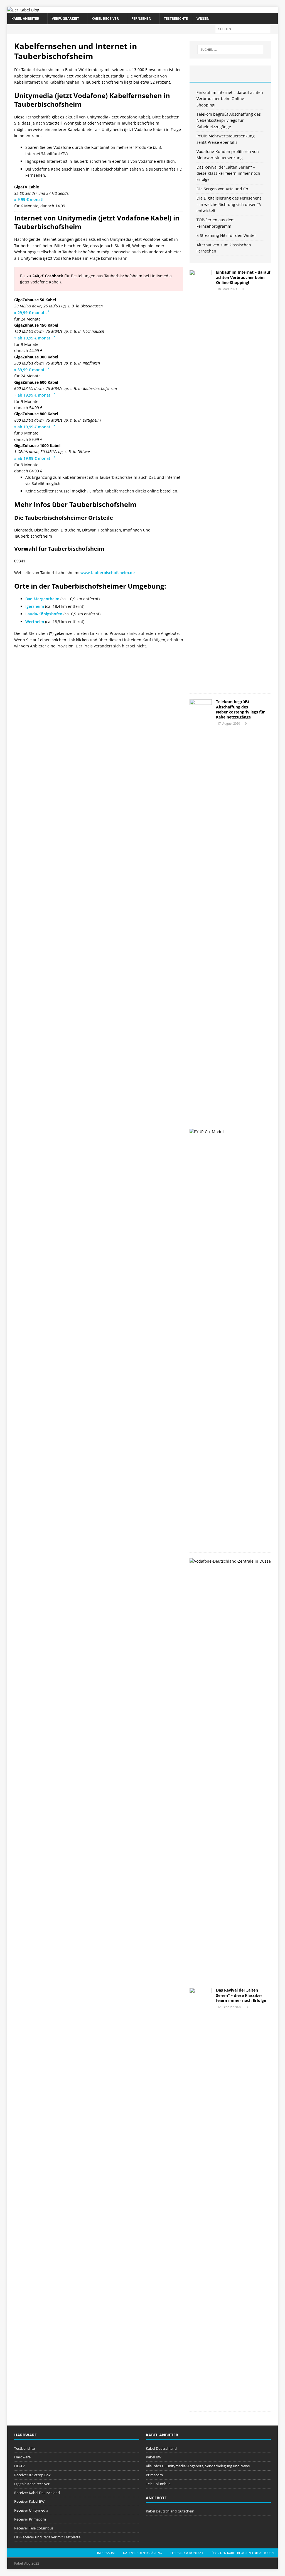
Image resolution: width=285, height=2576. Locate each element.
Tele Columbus (158, 2484)
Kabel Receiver (105, 19)
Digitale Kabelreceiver (32, 2484)
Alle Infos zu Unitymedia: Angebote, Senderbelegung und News (198, 2466)
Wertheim (35, 622)
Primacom (154, 2475)
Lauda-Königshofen (44, 614)
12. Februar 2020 (229, 2007)
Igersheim (35, 606)
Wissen (203, 19)
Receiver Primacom (30, 2519)
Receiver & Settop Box (32, 2475)
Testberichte (176, 19)
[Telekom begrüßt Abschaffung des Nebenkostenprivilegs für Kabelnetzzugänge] (201, 908)
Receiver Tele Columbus (34, 2528)
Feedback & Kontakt (187, 2553)
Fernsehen (141, 19)
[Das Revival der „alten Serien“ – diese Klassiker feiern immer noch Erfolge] (201, 2197)
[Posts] (203, 74)
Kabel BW (154, 2457)
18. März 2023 (227, 289)
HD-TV (19, 2466)
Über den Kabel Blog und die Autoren (243, 2553)
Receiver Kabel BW (29, 2501)
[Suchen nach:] (243, 29)
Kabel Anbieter (25, 19)
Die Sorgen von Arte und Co (222, 189)
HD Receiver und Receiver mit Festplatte (47, 2537)
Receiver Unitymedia (31, 2510)
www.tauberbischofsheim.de (108, 573)
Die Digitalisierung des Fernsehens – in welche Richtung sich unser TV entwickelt (229, 204)
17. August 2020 (229, 723)
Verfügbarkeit (65, 19)
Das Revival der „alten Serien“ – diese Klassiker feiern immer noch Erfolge (228, 173)
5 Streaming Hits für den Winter (226, 235)
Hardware (22, 2457)
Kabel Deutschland (161, 2448)
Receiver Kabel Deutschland (37, 2493)
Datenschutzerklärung (142, 2553)
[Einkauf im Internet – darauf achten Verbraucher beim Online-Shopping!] (201, 479)
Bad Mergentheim (42, 599)
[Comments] (257, 74)
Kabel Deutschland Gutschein (170, 2511)
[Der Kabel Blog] (23, 10)
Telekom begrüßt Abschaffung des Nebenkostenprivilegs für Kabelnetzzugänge (229, 120)
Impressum (106, 2553)
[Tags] (230, 74)
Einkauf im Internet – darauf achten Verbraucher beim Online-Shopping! (230, 99)
